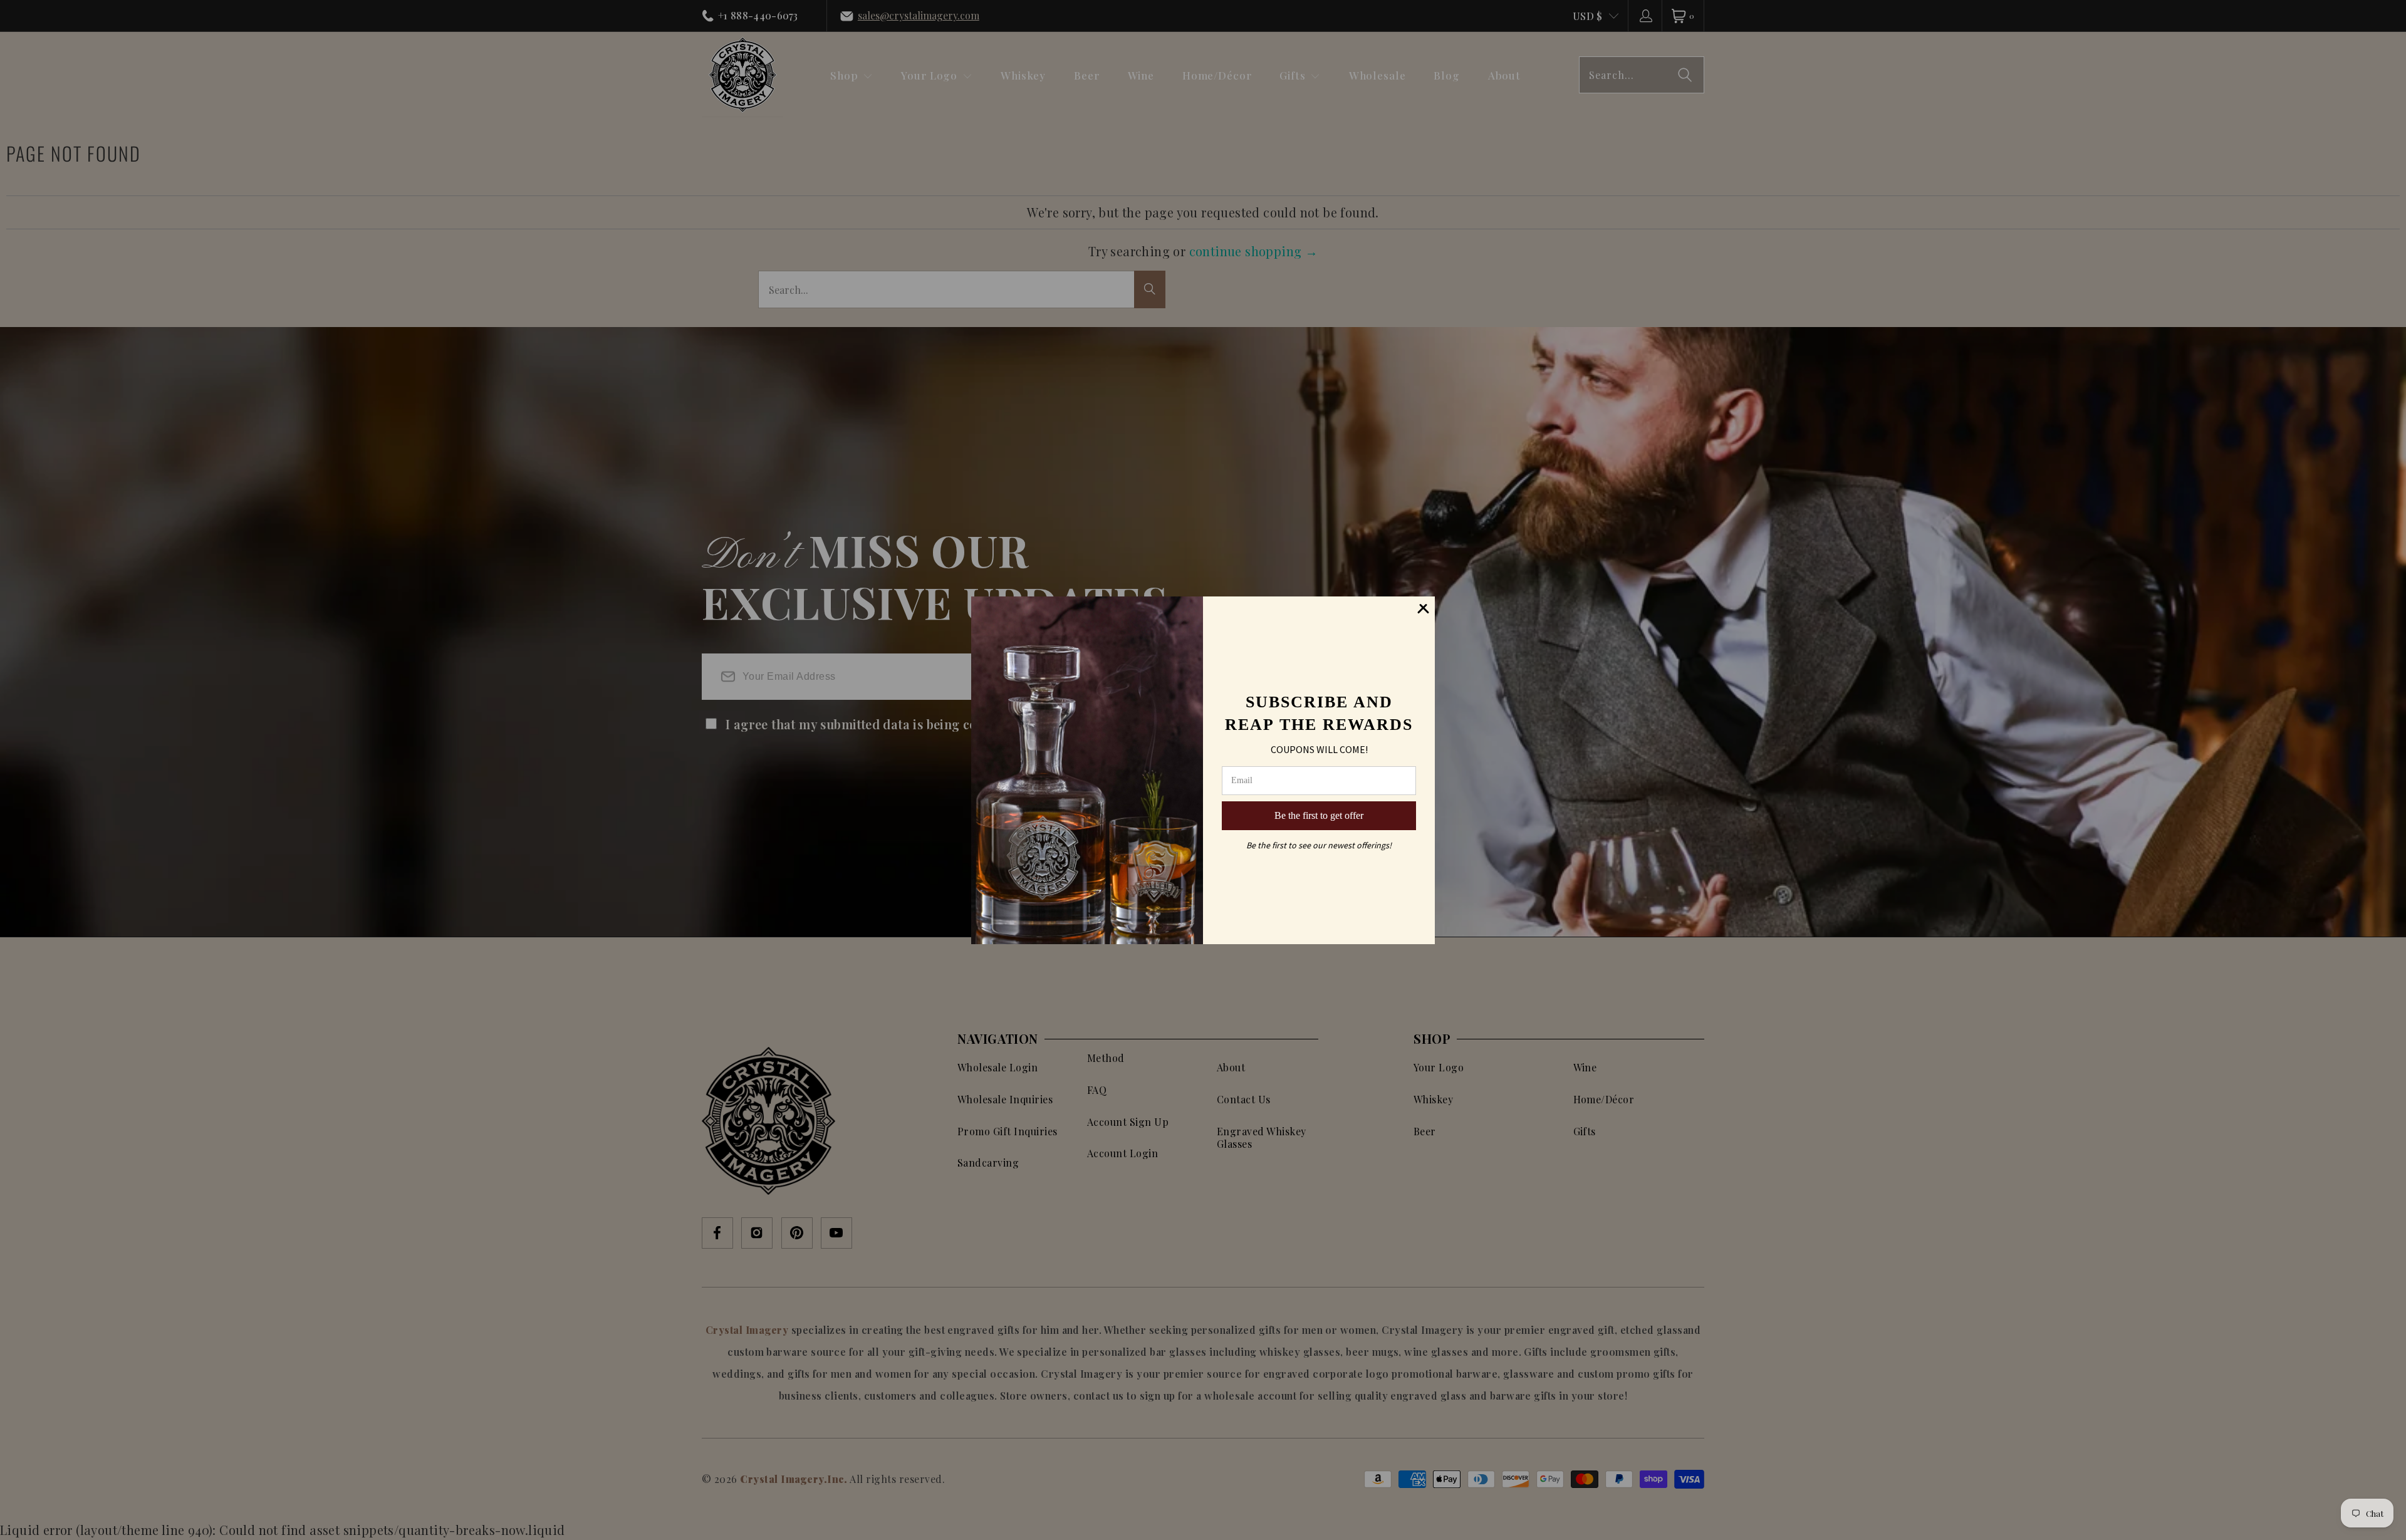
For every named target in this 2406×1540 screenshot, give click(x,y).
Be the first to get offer (1319, 815)
